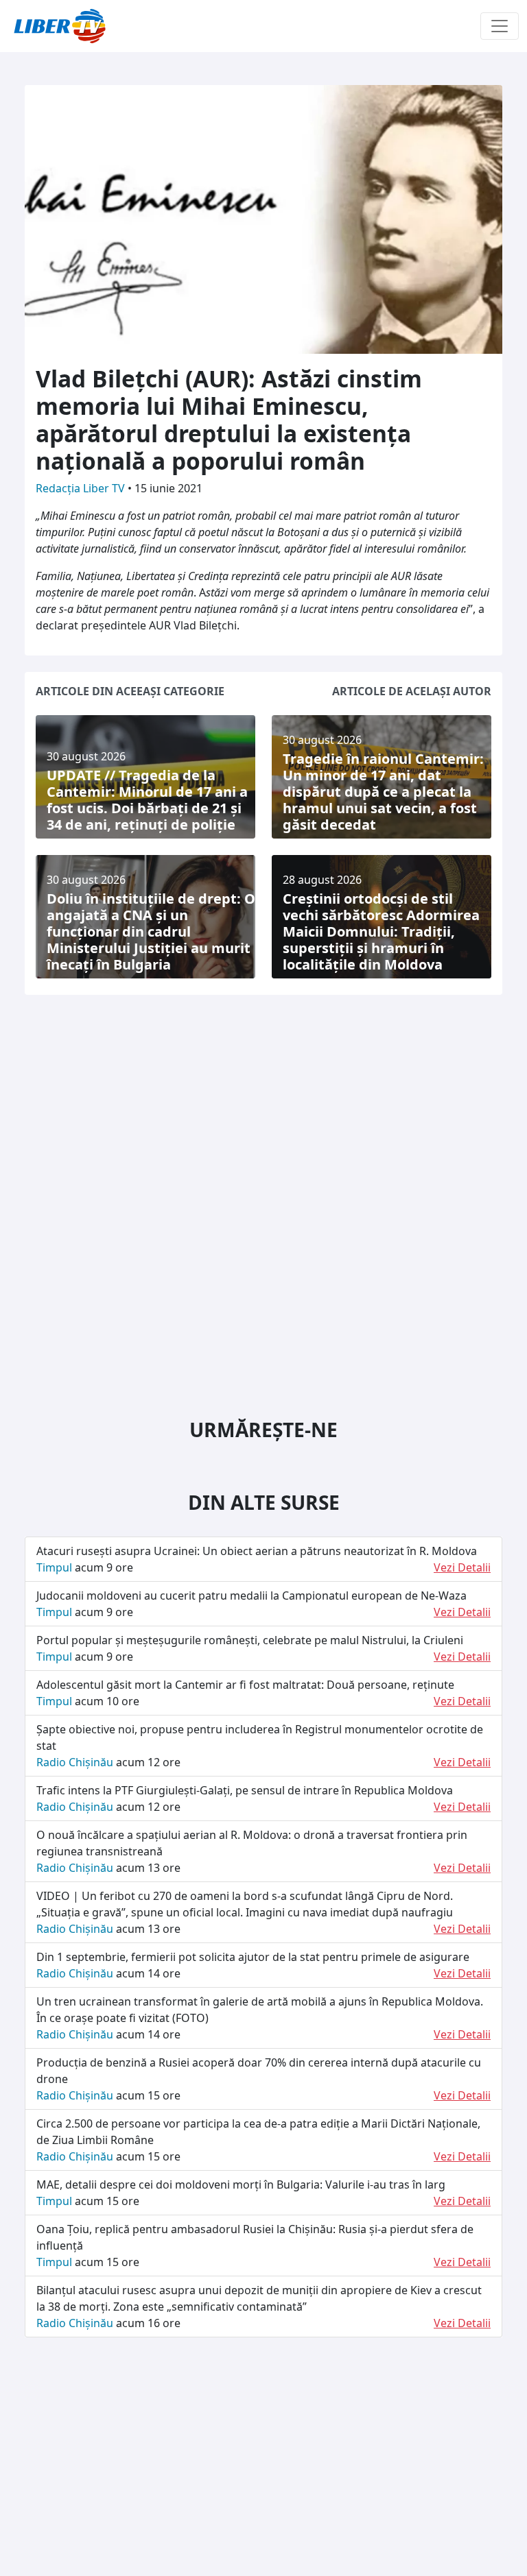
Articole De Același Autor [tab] (412, 691)
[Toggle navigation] (500, 26)
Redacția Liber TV (82, 488)
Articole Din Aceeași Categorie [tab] (130, 691)
